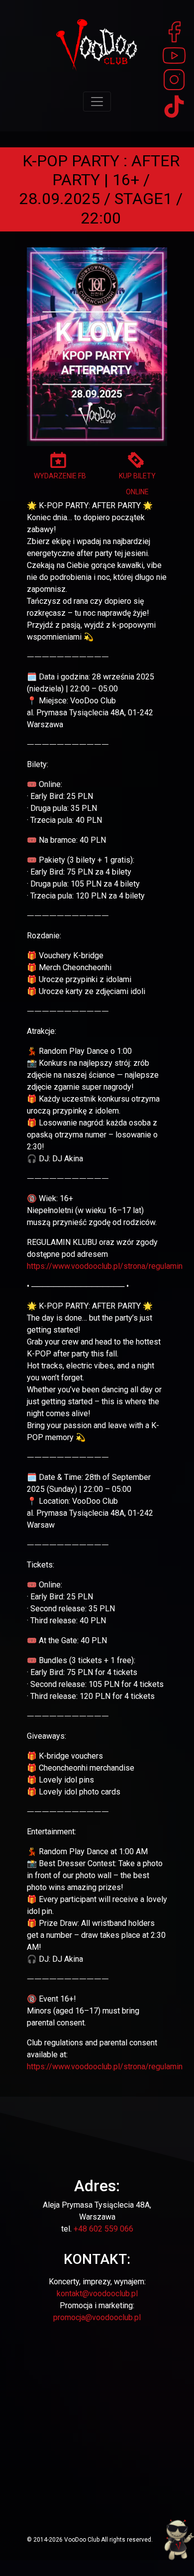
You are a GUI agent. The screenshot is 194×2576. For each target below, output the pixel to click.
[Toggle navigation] (97, 102)
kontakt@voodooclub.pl (97, 2294)
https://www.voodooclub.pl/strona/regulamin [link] (105, 1266)
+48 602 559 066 (103, 2229)
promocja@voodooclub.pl (97, 2317)
